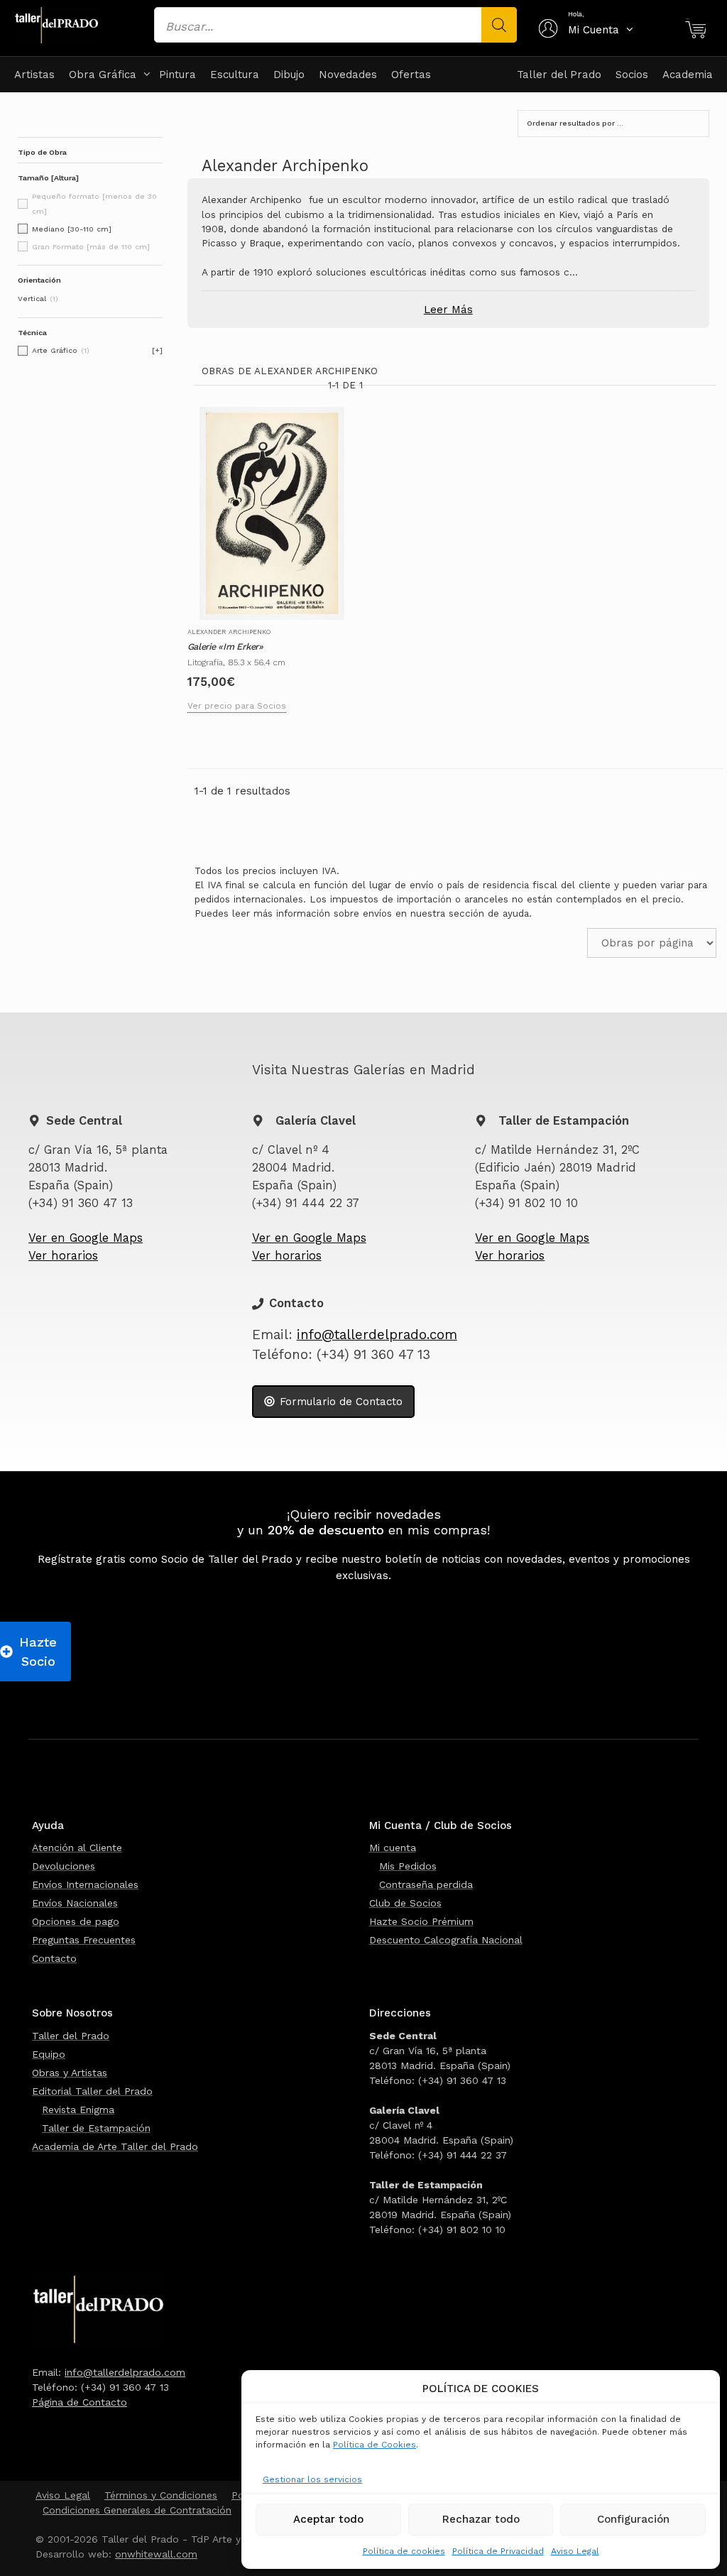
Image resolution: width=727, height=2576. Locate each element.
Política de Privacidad (498, 2551)
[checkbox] (90, 229)
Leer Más (448, 310)
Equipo (49, 2054)
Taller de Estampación (96, 2128)
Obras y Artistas (70, 2073)
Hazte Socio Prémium (421, 1921)
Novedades (348, 75)
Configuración (633, 2519)
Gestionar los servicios (312, 2479)
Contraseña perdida (426, 1884)
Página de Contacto (80, 2402)
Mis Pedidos (408, 1866)
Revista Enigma (78, 2110)
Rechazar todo (481, 2519)
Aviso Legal (575, 2551)
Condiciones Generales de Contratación (137, 2510)
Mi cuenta (393, 1848)
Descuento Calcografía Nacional (446, 1940)
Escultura (235, 75)
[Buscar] (499, 25)
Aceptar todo (328, 2519)
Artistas (34, 75)
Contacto (54, 1958)
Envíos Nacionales (75, 1903)
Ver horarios (63, 1256)
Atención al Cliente (77, 1848)
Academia (688, 75)
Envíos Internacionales (85, 1884)
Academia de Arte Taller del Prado (115, 2146)
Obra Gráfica (103, 75)
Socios (632, 75)
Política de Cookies (375, 2445)
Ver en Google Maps (86, 1238)
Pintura (177, 75)
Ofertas (411, 75)
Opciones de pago (76, 1921)
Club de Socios (405, 1903)
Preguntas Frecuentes (84, 1940)
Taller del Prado (559, 75)
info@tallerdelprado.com (377, 1335)
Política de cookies (404, 2551)
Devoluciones (64, 1866)
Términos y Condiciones (161, 2495)
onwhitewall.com (156, 2554)
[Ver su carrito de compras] (695, 30)
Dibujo (289, 75)
